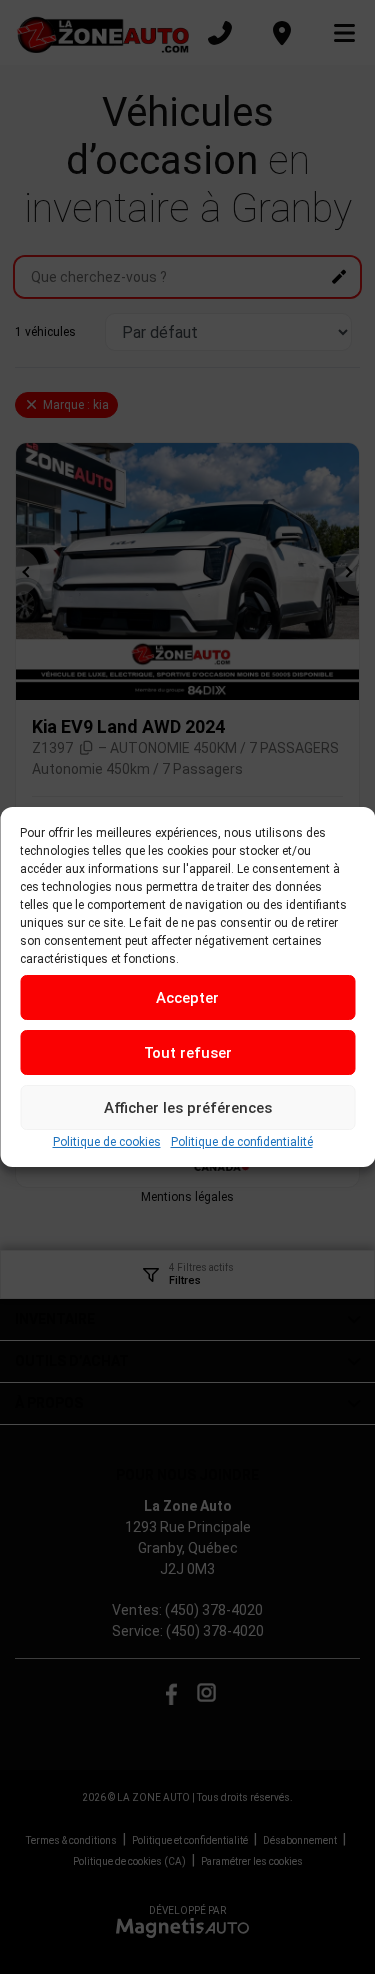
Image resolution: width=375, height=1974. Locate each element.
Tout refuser (188, 1053)
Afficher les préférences (188, 1108)
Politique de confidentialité (242, 1142)
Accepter (187, 998)
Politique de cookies (107, 1142)
